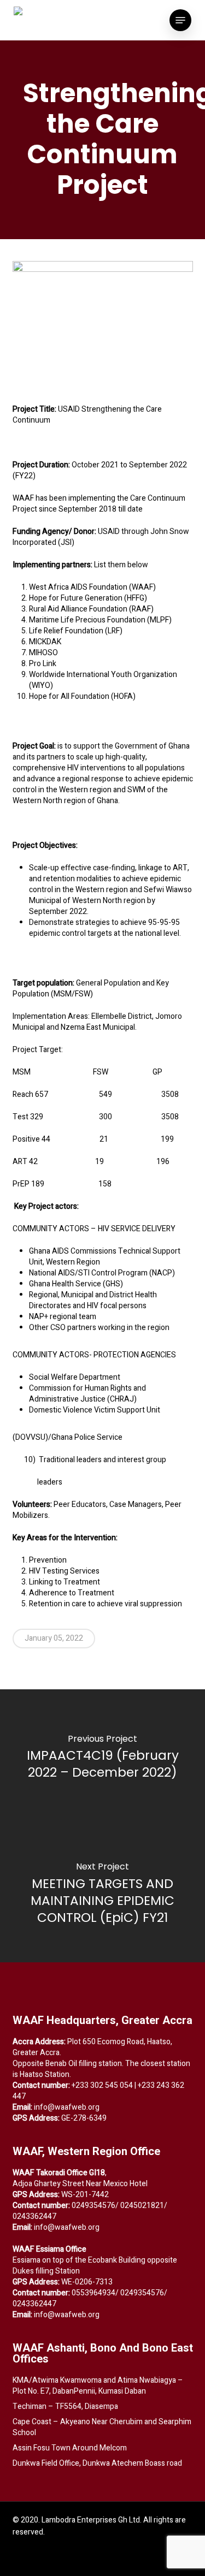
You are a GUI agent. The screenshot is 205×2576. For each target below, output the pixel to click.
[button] (180, 20)
